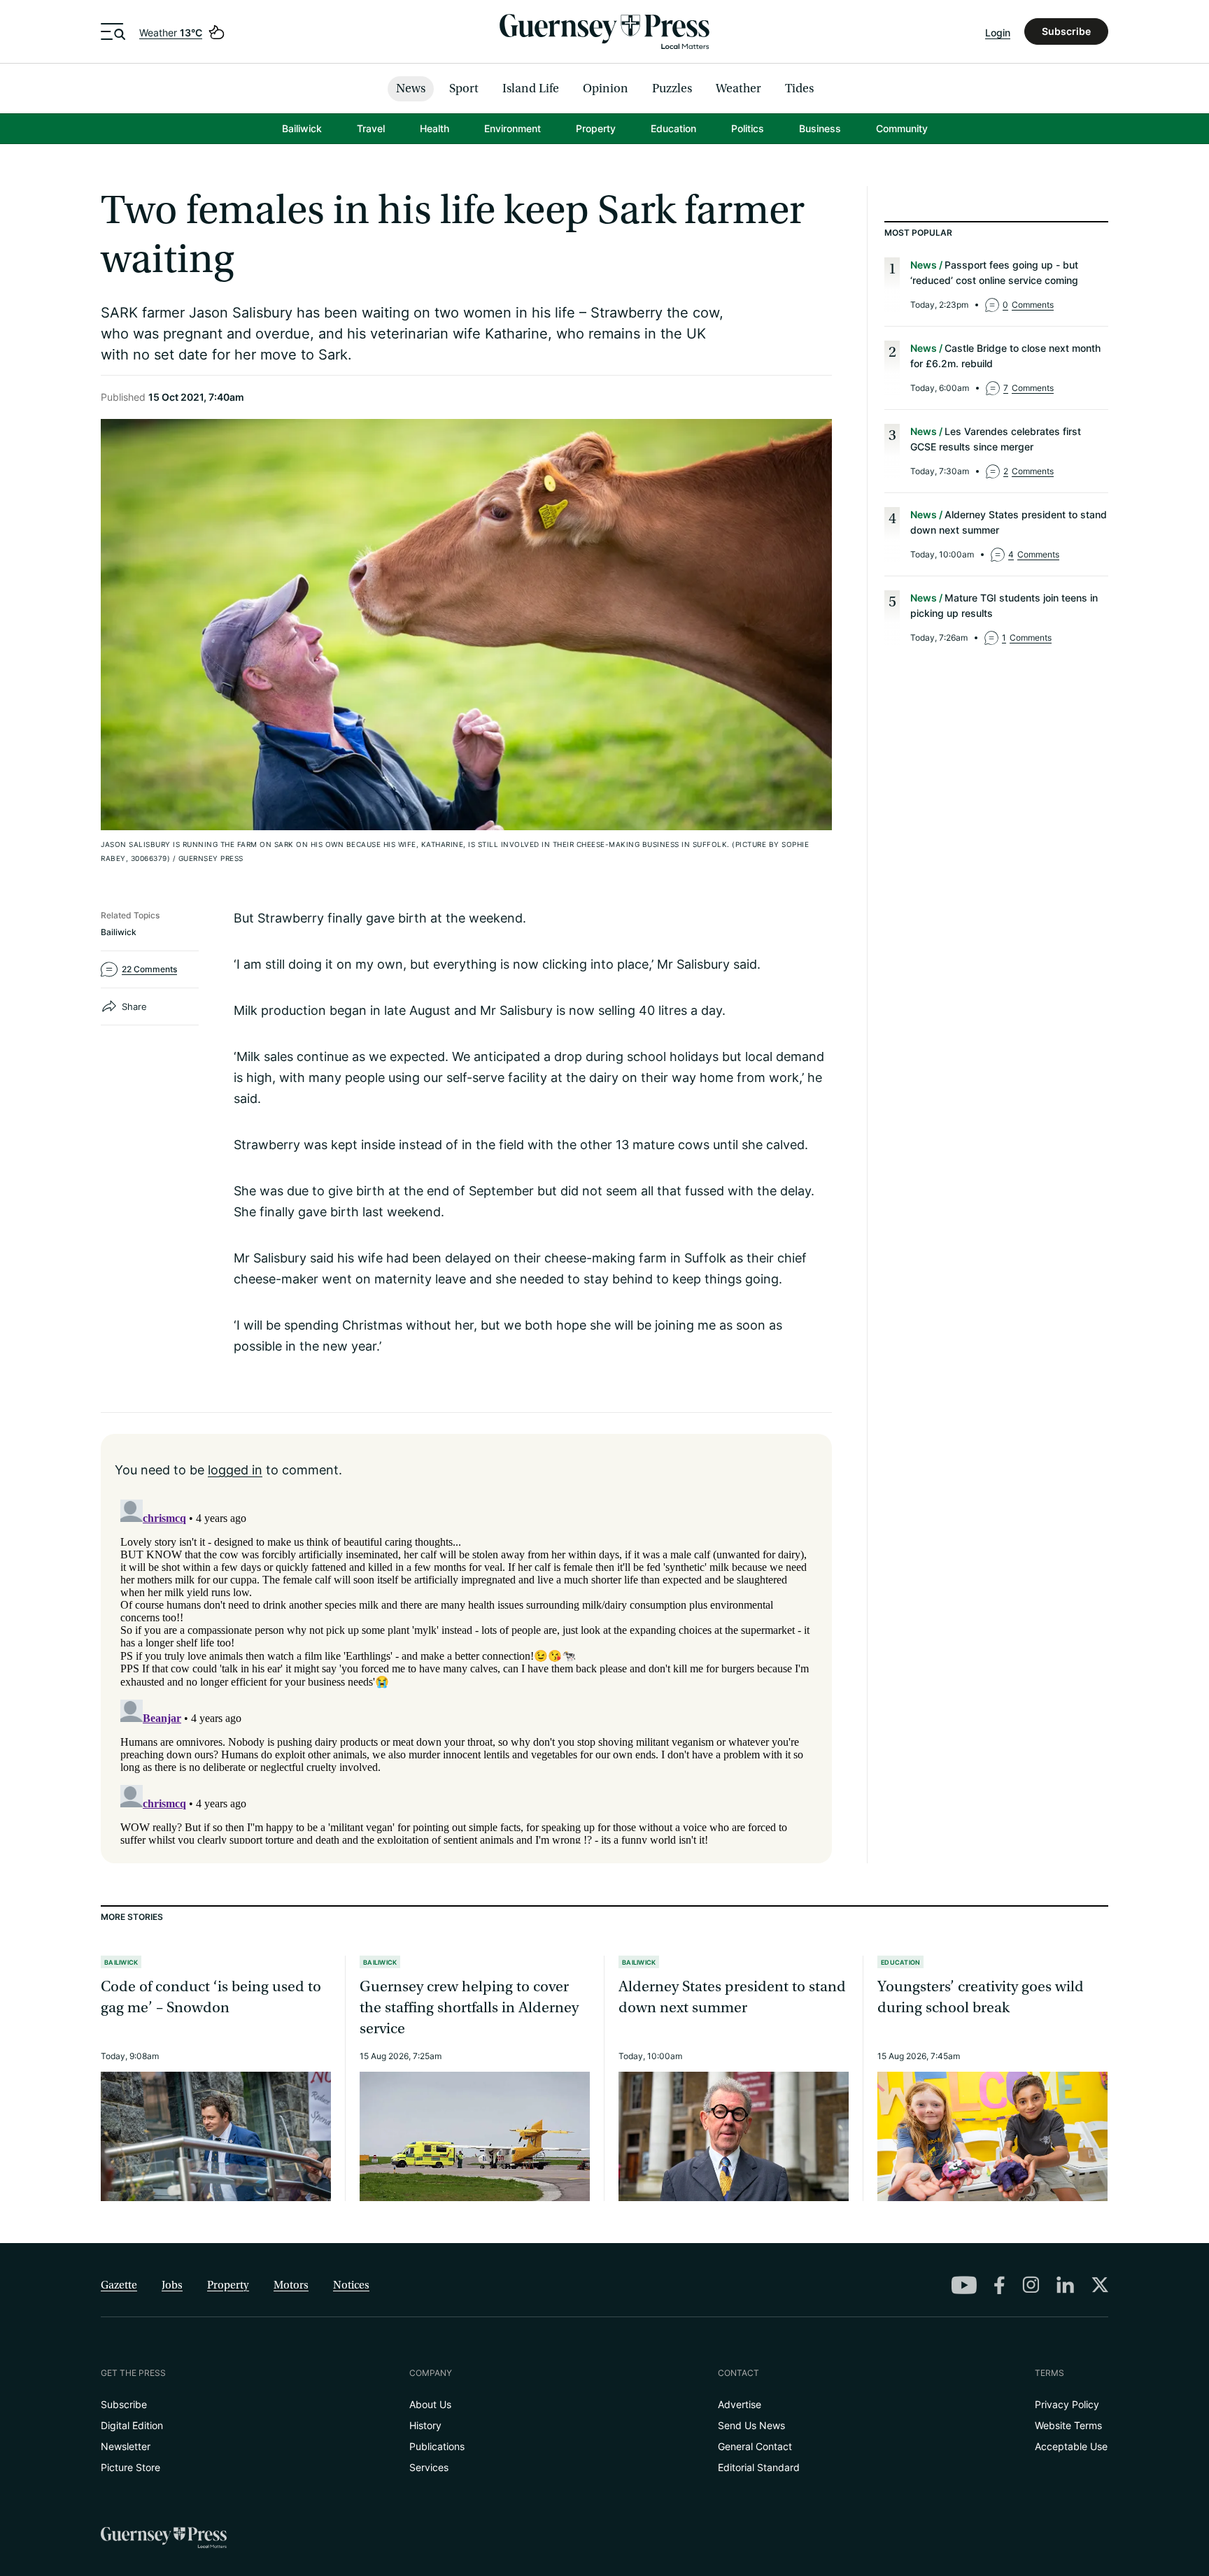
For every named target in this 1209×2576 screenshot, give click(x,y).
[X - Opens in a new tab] (1100, 2284)
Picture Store (130, 2467)
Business (820, 128)
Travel (371, 128)
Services (429, 2467)
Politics (748, 128)
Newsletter (126, 2446)
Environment (512, 128)
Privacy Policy (1067, 2404)
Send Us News (751, 2425)
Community (902, 128)
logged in (235, 1470)
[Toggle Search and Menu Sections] (113, 31)
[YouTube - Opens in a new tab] (964, 2285)
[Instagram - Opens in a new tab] (1031, 2284)
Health (434, 128)
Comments (1028, 305)
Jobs (172, 2285)
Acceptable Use (1071, 2446)
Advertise (740, 2404)
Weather (171, 33)
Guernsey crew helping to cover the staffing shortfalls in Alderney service (469, 2008)
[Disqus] (466, 1669)
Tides (799, 88)
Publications (437, 2446)
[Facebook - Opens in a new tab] (999, 2285)
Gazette (119, 2285)
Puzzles (672, 88)
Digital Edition (132, 2425)
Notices (351, 2285)
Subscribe (1066, 31)
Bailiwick (302, 128)
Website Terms (1068, 2425)
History (425, 2425)
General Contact (755, 2446)
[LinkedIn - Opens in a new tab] (1065, 2285)
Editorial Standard (759, 2467)
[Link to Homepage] (604, 31)
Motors (291, 2285)
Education (673, 128)
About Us (430, 2404)
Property (596, 128)
